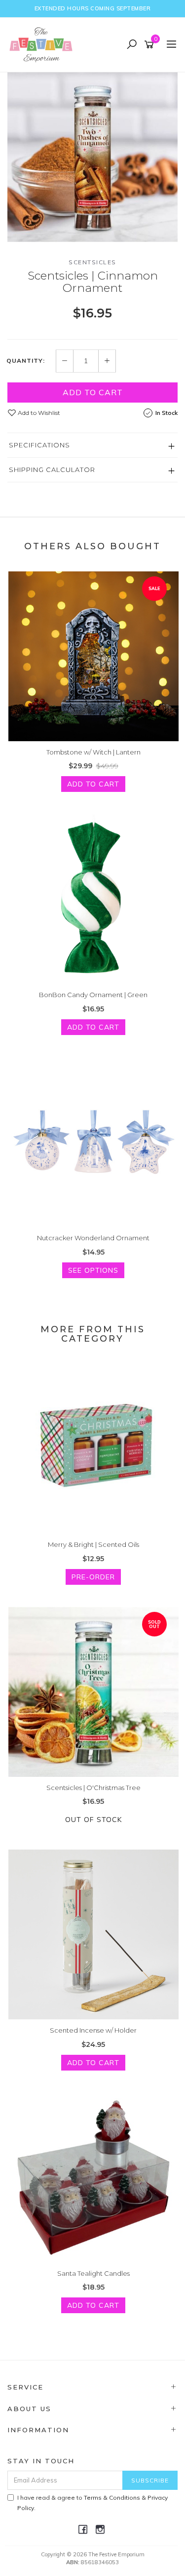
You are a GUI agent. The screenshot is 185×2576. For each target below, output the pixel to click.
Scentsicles (92, 262)
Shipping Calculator (52, 470)
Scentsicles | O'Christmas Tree (93, 1788)
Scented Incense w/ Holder (93, 2030)
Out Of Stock (93, 1820)
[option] (92, 157)
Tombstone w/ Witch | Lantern (93, 752)
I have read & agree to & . (92, 2503)
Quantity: (26, 361)
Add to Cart (93, 392)
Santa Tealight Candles (93, 2273)
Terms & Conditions (112, 2497)
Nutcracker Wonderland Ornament (93, 1238)
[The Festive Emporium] (43, 44)
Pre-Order (93, 1577)
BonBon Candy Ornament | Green (93, 995)
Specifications (39, 445)
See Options (93, 1270)
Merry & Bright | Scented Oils (93, 1544)
